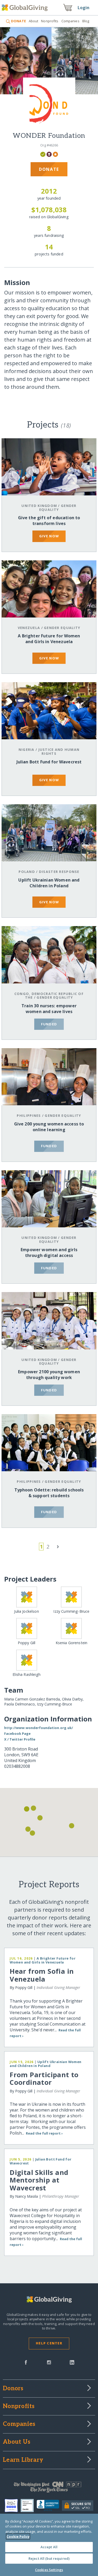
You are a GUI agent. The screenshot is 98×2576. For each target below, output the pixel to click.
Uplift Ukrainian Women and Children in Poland (49, 883)
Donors (13, 2389)
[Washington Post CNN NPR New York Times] (49, 2488)
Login (84, 8)
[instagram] (49, 2362)
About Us (17, 2442)
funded (49, 1024)
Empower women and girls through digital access (49, 1253)
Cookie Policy (18, 2536)
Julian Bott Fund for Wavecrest (49, 762)
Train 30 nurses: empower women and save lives (49, 1009)
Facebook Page (17, 1733)
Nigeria (27, 750)
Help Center (49, 2343)
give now (49, 536)
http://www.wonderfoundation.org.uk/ (39, 1728)
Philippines (29, 1115)
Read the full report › (44, 2133)
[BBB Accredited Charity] (49, 2506)
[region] (49, 2545)
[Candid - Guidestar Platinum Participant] (29, 2506)
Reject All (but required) (49, 2558)
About (34, 21)
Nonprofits (50, 21)
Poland (27, 872)
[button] (32, 1833)
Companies (70, 21)
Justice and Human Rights (59, 751)
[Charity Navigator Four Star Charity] (13, 2506)
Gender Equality (58, 508)
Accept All (49, 2547)
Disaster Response (59, 872)
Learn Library (23, 2460)
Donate (49, 169)
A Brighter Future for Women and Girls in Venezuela (49, 639)
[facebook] (26, 2362)
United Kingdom (39, 506)
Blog (86, 21)
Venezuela (29, 628)
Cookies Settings (49, 2570)
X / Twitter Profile (20, 1739)
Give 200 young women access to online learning (49, 1127)
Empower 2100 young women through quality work (49, 1375)
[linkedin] (72, 2362)
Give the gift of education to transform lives (49, 521)
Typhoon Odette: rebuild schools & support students (49, 1493)
